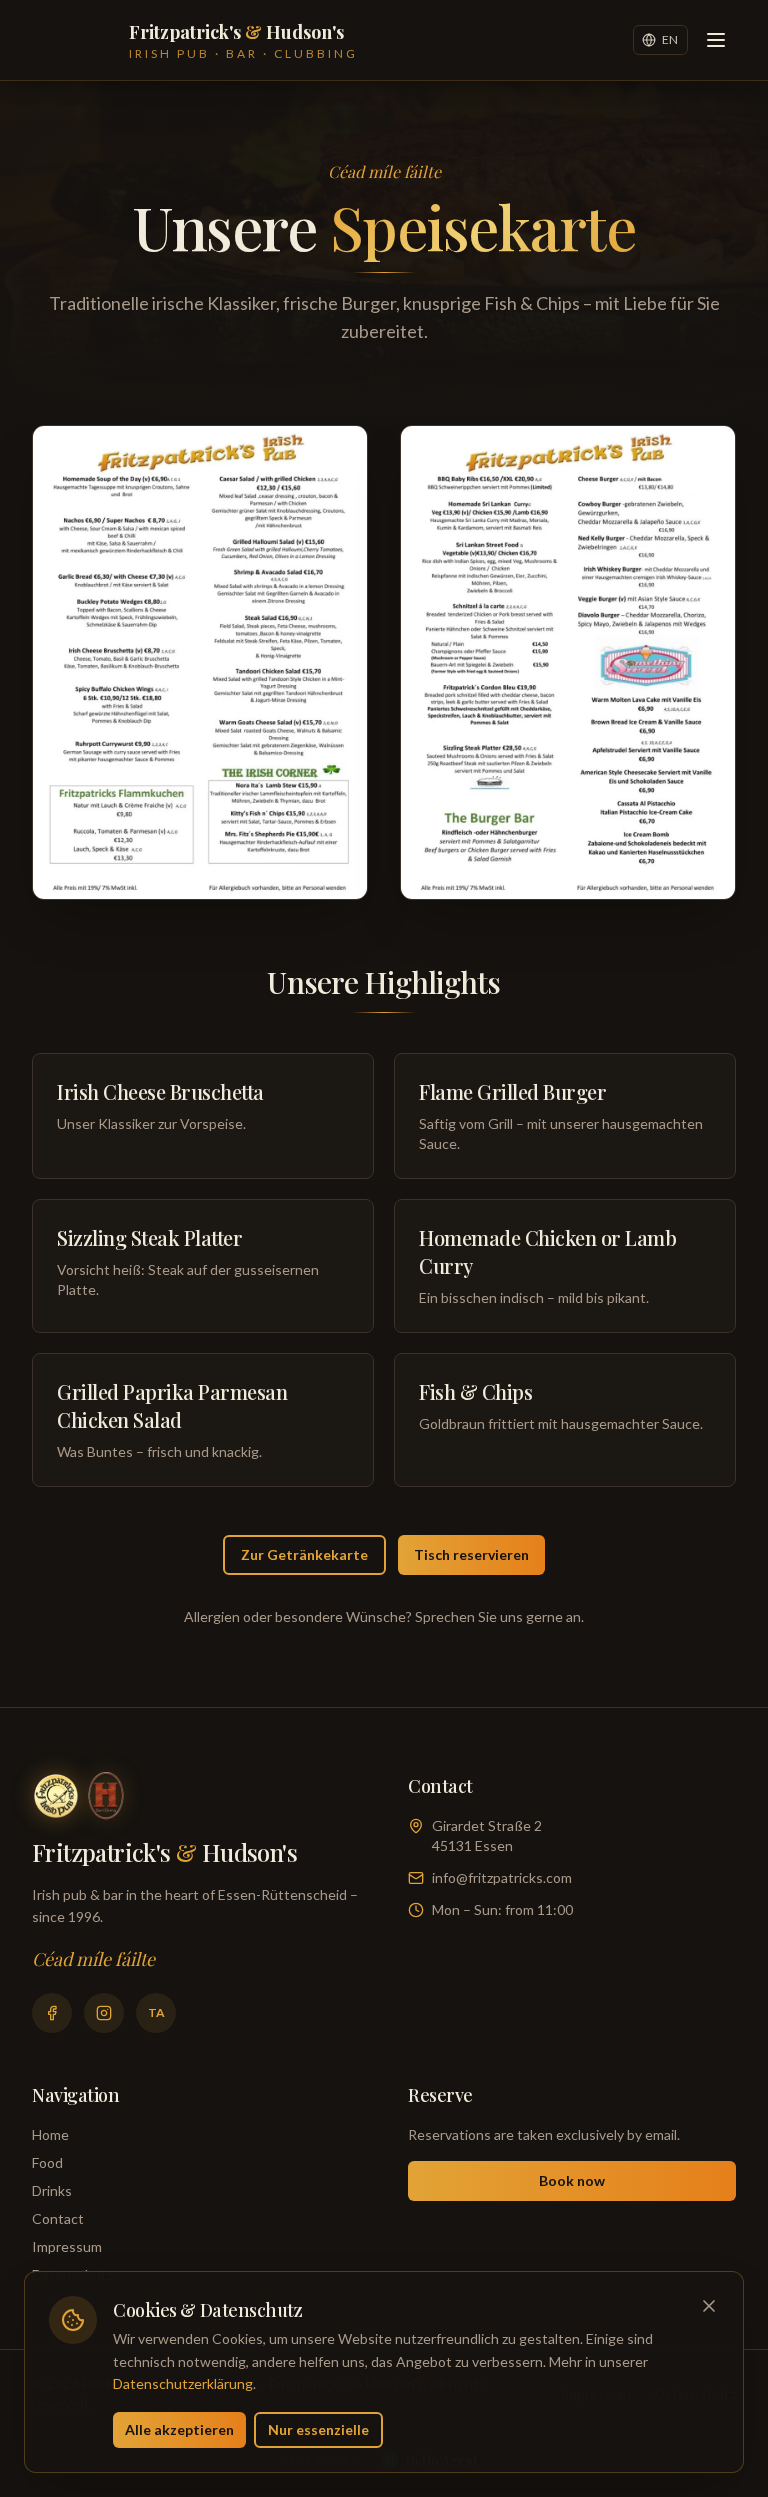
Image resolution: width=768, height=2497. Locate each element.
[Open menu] (716, 40)
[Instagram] (104, 2013)
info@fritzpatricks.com (502, 1877)
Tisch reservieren (471, 1554)
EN (670, 39)
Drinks (52, 2190)
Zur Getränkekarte (304, 1554)
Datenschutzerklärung (183, 2383)
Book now (572, 2180)
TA (156, 2012)
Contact (58, 2218)
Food (47, 2162)
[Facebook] (52, 2013)
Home (50, 2134)
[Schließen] (709, 2306)
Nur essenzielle (318, 2429)
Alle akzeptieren (179, 2429)
